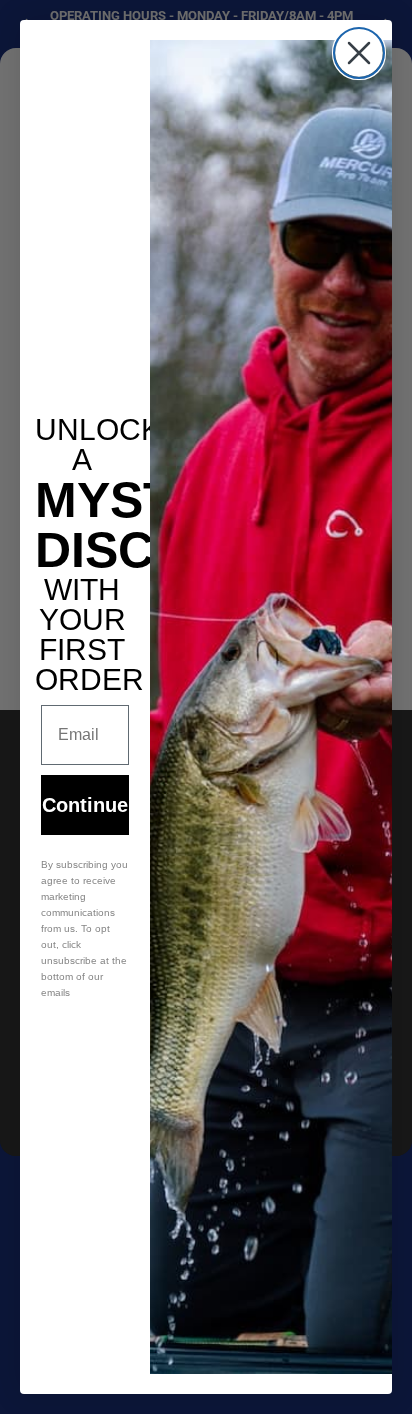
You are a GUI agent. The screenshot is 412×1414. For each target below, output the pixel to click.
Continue (85, 805)
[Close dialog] (359, 53)
